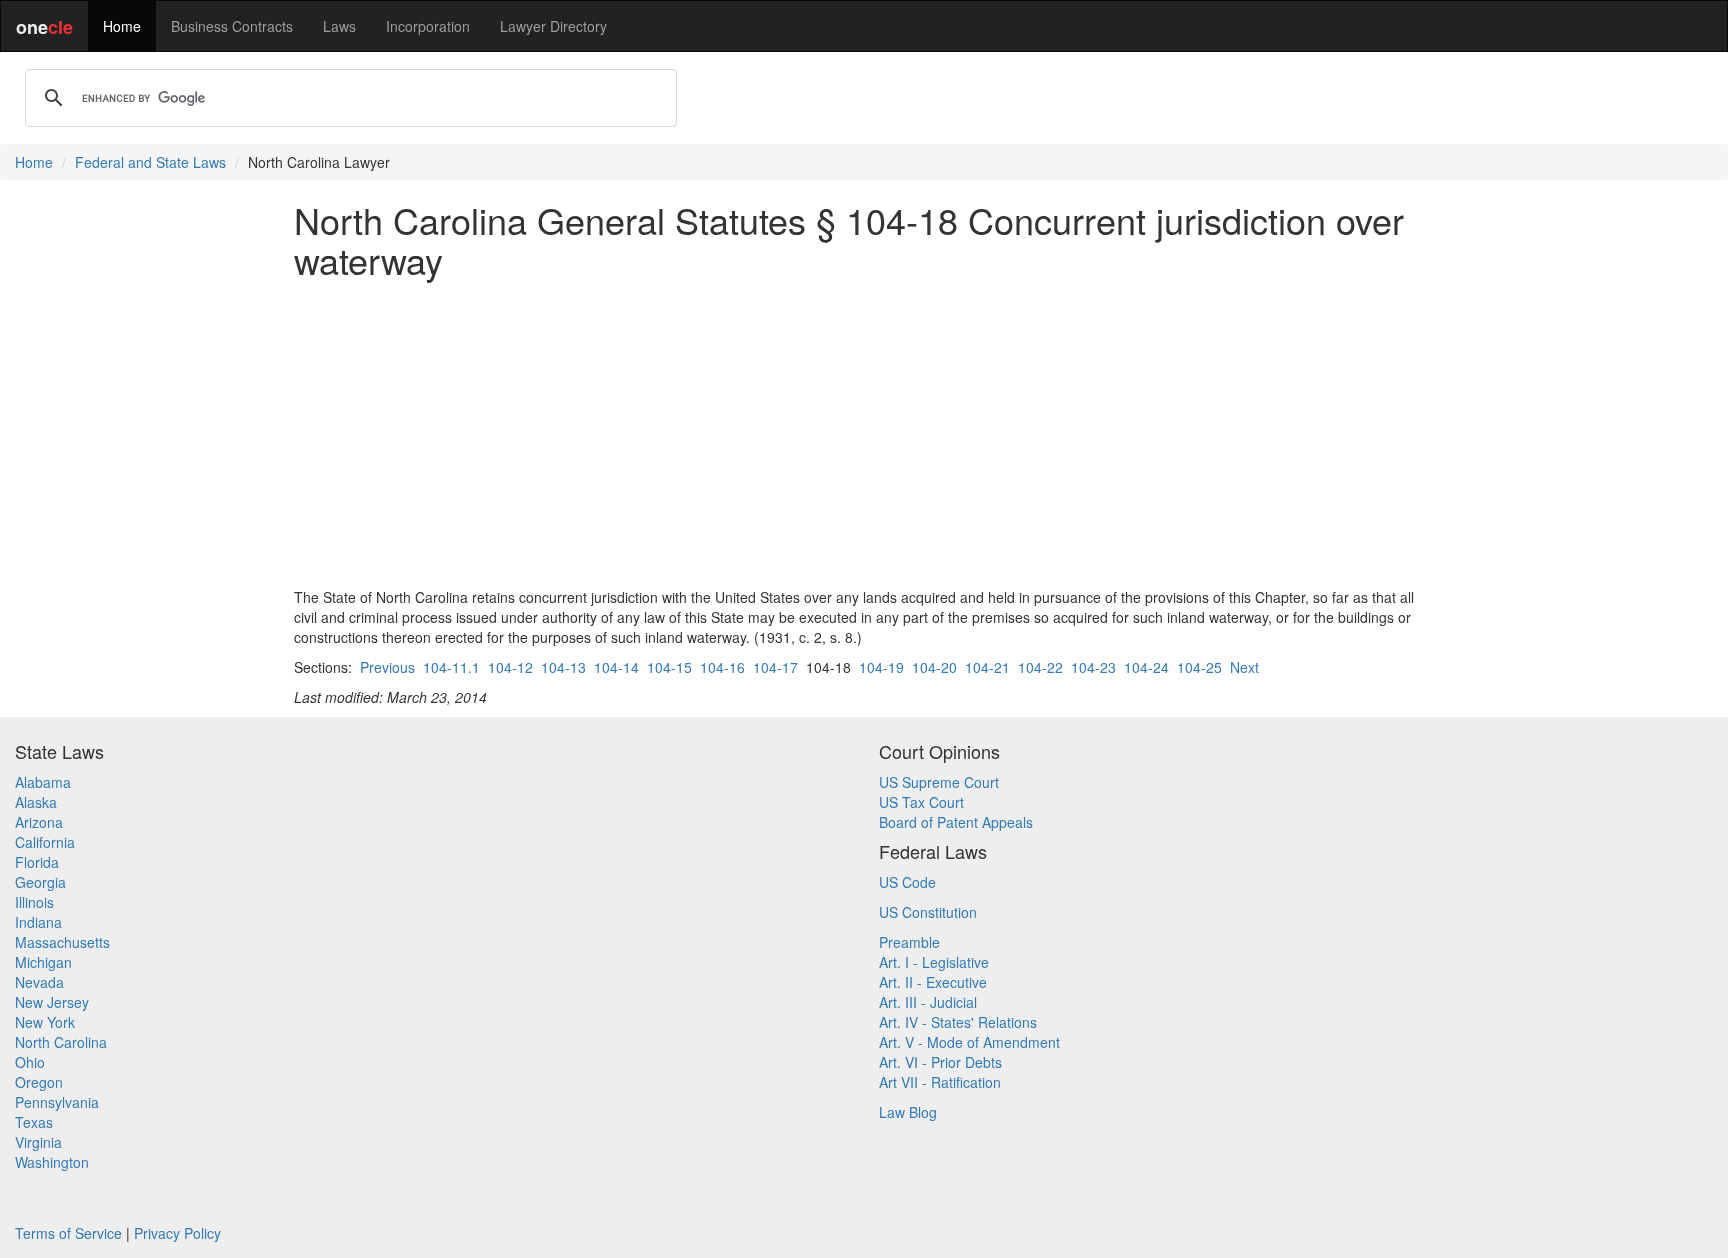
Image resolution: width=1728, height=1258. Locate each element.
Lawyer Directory (553, 26)
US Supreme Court (939, 782)
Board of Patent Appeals (956, 822)
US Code (907, 882)
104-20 (934, 667)
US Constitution (928, 912)
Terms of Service (68, 1233)
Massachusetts (62, 942)
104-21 (987, 667)
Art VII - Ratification (940, 1082)
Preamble (909, 942)
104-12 (510, 667)
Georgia (40, 882)
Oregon (39, 1082)
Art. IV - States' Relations (958, 1022)
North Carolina (61, 1042)
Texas (34, 1122)
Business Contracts (232, 26)
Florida (37, 862)
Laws (339, 26)
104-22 (1040, 667)
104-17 (775, 667)
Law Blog (908, 1112)
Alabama (43, 782)
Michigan (43, 962)
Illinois (34, 902)
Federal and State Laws (150, 162)
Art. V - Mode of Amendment (969, 1042)
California (45, 842)
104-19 (881, 667)
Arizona (39, 822)
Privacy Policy (177, 1233)
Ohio (30, 1062)
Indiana (38, 922)
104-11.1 (451, 667)
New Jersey (52, 1002)
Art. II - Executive (933, 982)
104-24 (1146, 667)
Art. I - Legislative (934, 962)
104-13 (563, 667)
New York (45, 1022)
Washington (52, 1162)
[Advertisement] (864, 433)
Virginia (38, 1142)
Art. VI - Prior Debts (940, 1062)
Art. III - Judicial (928, 1002)
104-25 (1199, 667)
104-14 (616, 667)
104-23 (1093, 667)
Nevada (39, 982)
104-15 (669, 667)
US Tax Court (921, 802)
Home (122, 26)
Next (1244, 667)
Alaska (36, 802)
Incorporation (428, 26)
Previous (387, 667)
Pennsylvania (57, 1102)
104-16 (722, 667)
